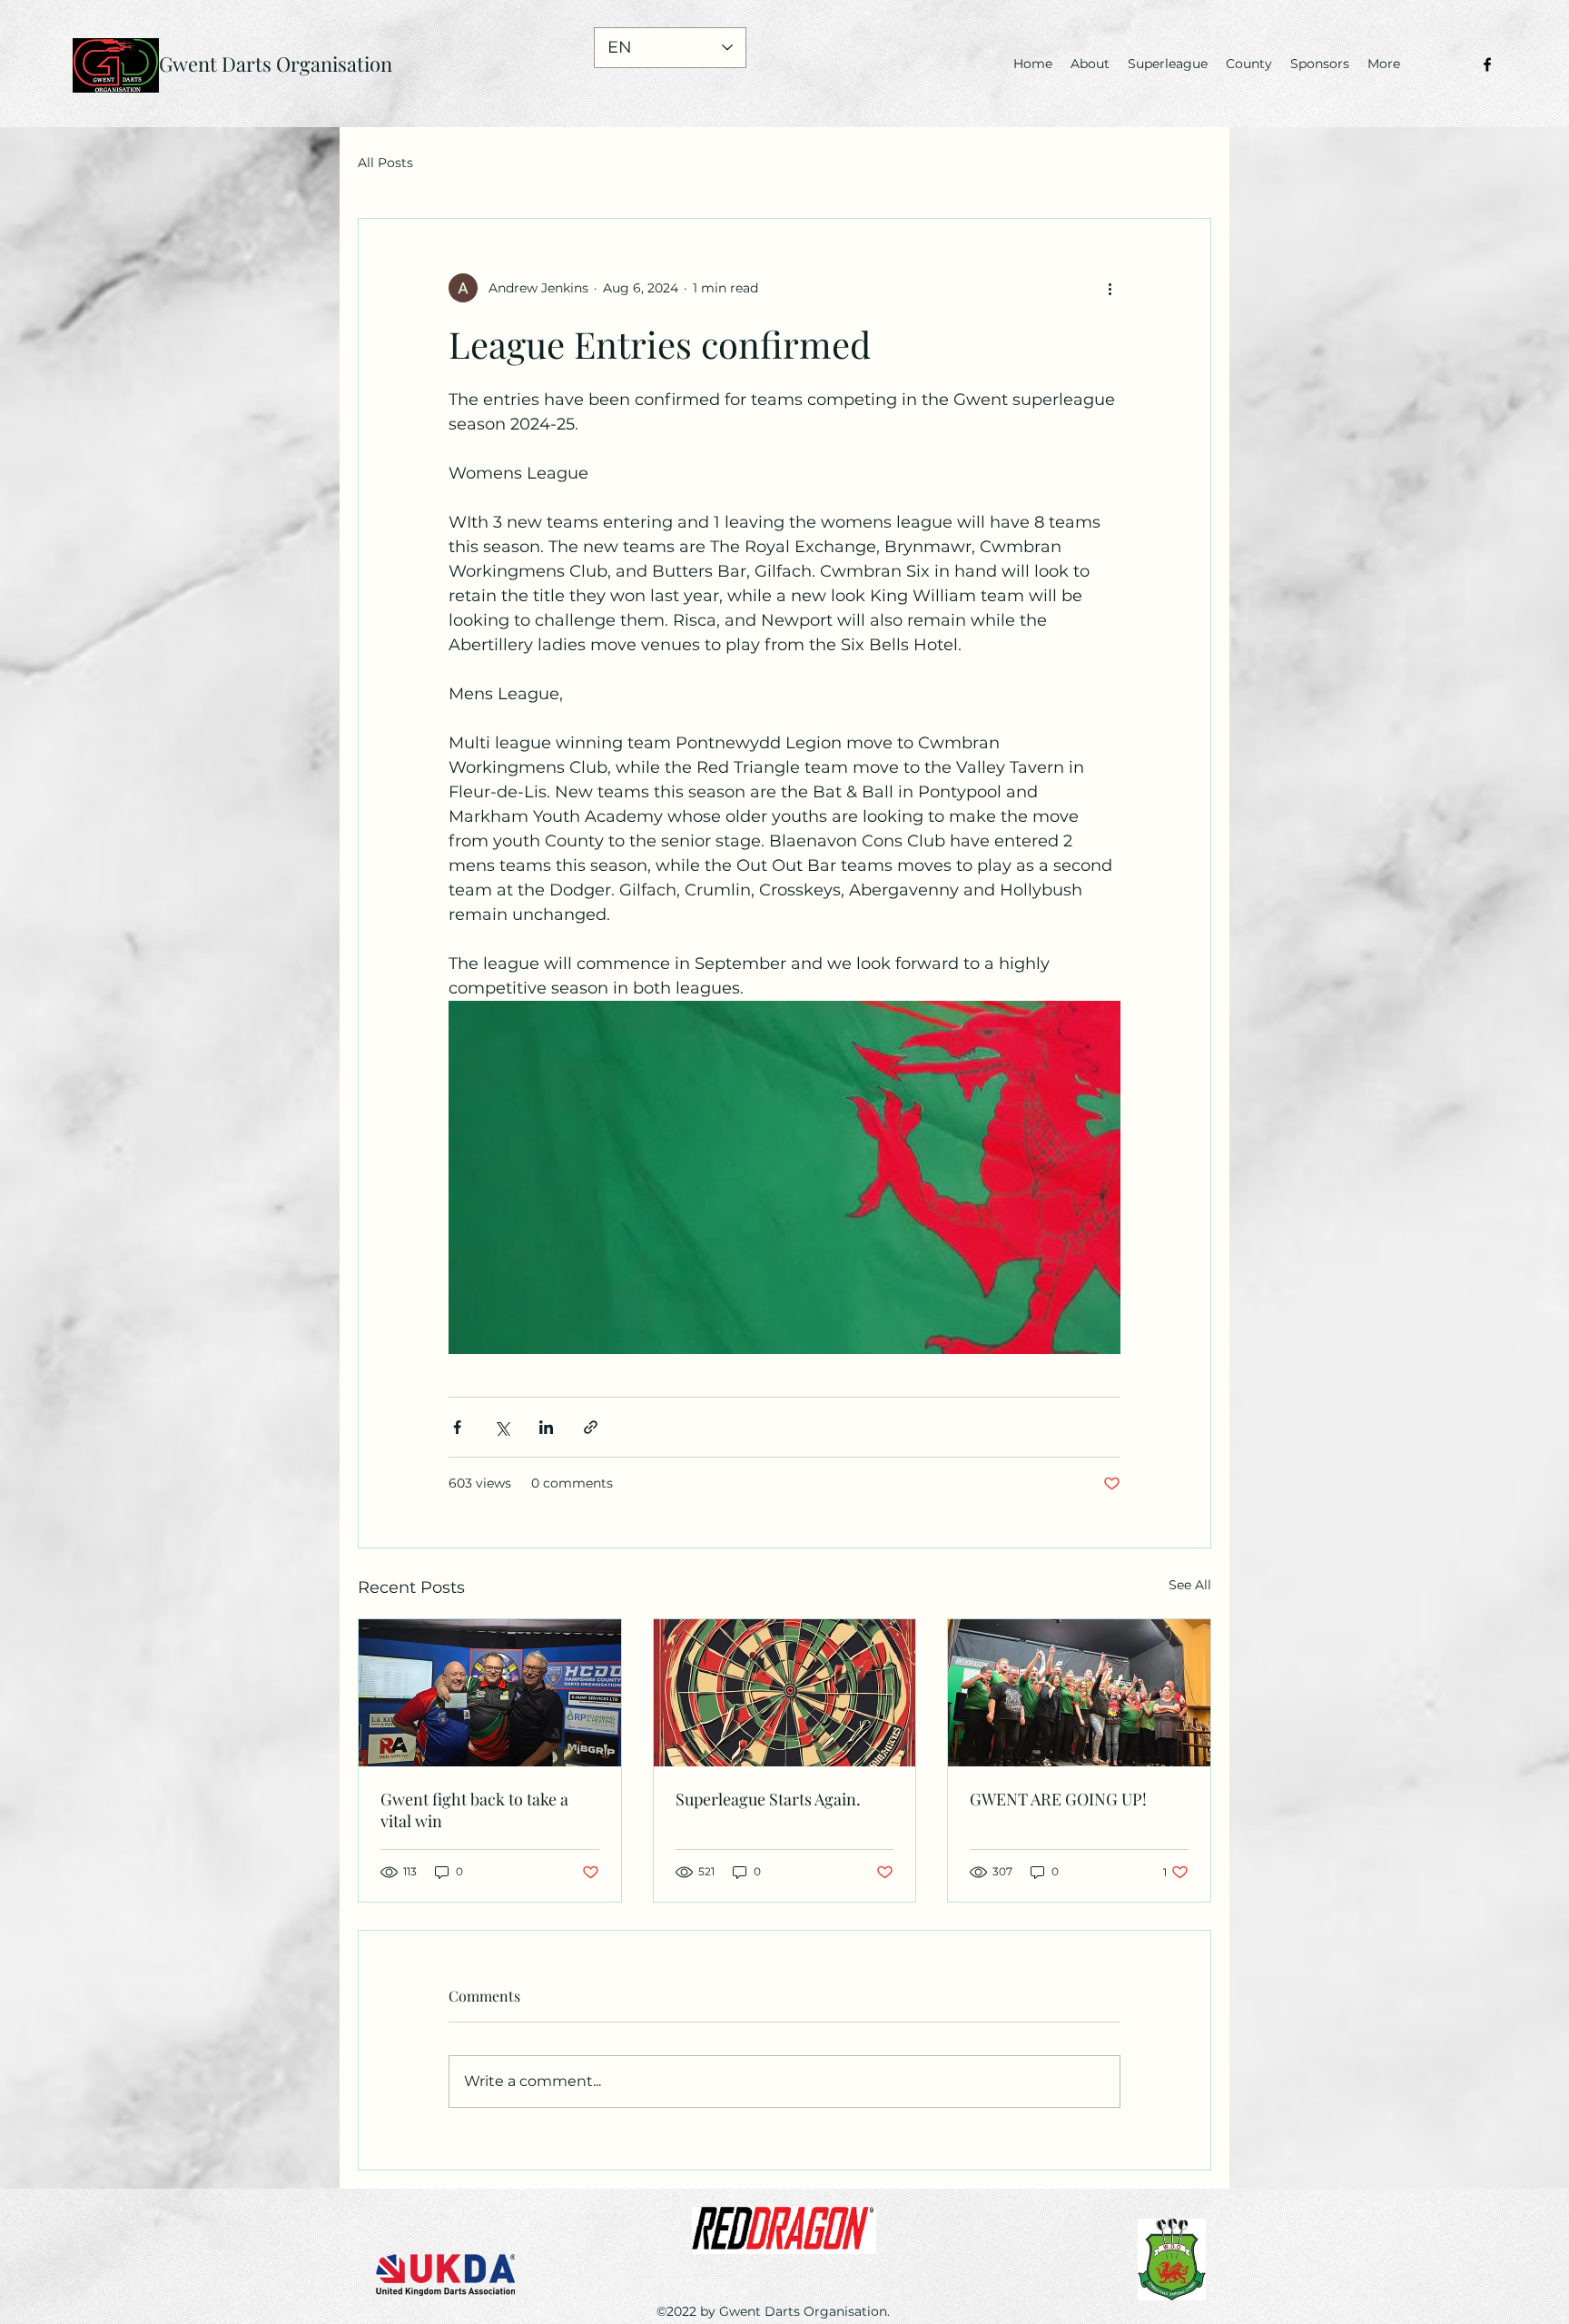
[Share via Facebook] (457, 1427)
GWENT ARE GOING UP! (1058, 1799)
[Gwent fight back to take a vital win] (490, 1693)
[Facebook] (1487, 64)
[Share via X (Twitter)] (502, 1427)
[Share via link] (591, 1427)
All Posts (385, 163)
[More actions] (1110, 288)
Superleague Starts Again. (768, 1799)
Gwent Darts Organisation (276, 64)
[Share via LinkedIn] (546, 1427)
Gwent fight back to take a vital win (474, 1810)
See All (1190, 1585)
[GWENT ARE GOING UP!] (1079, 1693)
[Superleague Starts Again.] (785, 1693)
